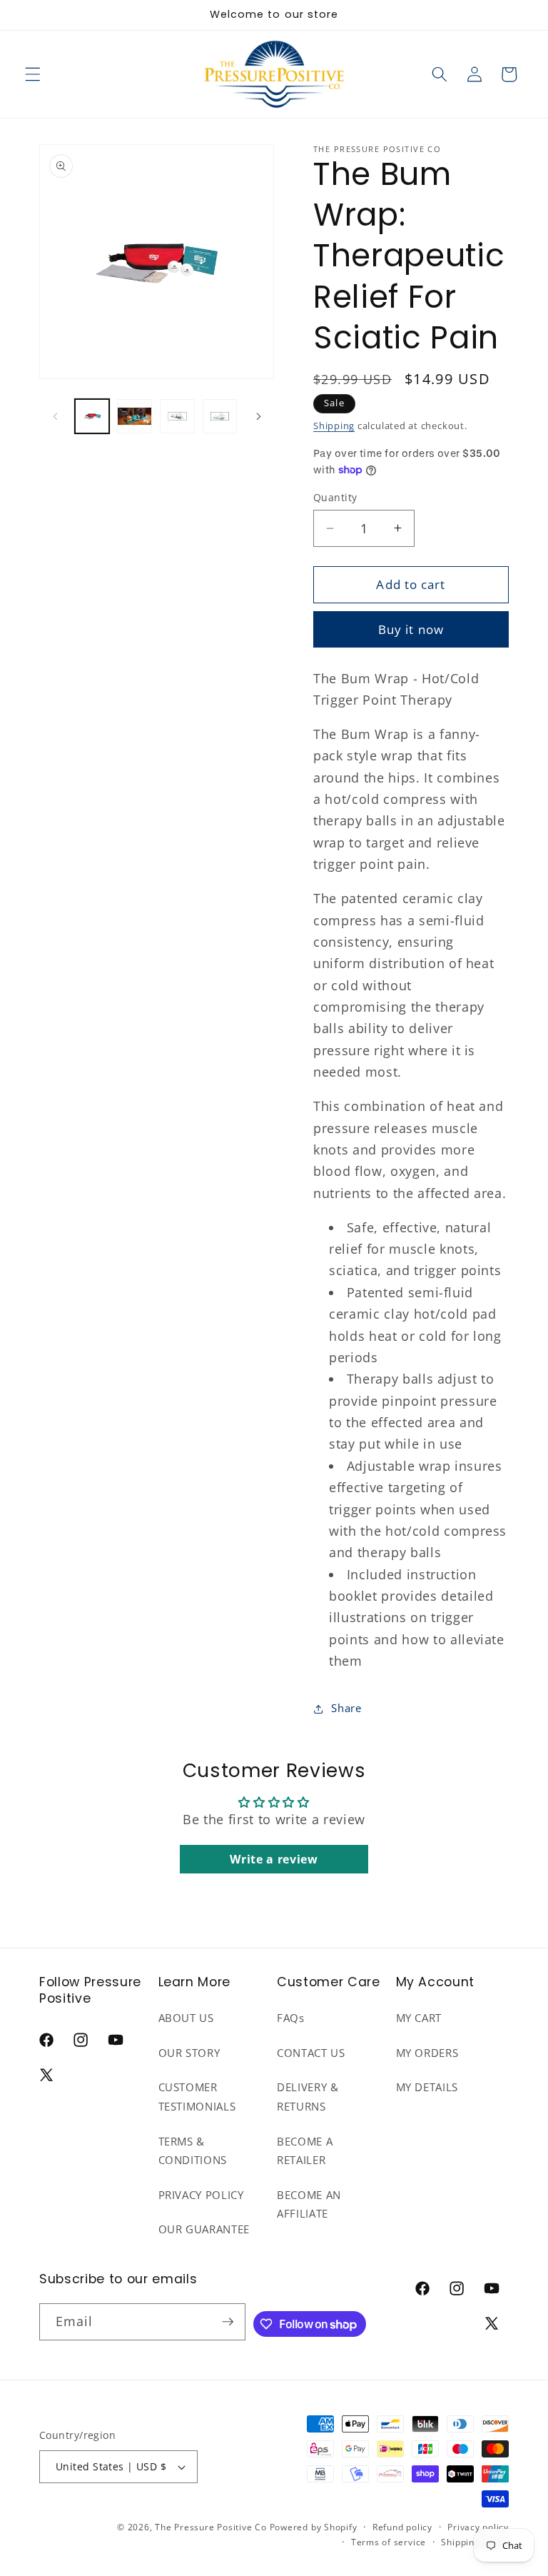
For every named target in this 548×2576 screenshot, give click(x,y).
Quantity (335, 497)
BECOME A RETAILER (305, 2151)
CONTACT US (311, 2053)
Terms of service (389, 2542)
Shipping (334, 426)
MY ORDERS (427, 2053)
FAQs (291, 2018)
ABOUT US (186, 2018)
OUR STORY (189, 2053)
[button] (33, 74)
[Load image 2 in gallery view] (135, 417)
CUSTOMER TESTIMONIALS (197, 2097)
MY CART (419, 2018)
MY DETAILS (427, 2087)
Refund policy (402, 2527)
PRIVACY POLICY (201, 2195)
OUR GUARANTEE (204, 2229)
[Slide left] (55, 416)
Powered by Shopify (314, 2527)
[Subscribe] (228, 2322)
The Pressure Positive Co (210, 2527)
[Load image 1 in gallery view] (92, 417)
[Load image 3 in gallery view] (177, 417)
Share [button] (346, 1708)
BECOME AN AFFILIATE (309, 2205)
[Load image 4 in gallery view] (220, 417)
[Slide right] (258, 416)
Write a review (274, 1859)
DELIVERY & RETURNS (308, 2097)
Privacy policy (478, 2527)
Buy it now (411, 629)
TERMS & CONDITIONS (193, 2151)
